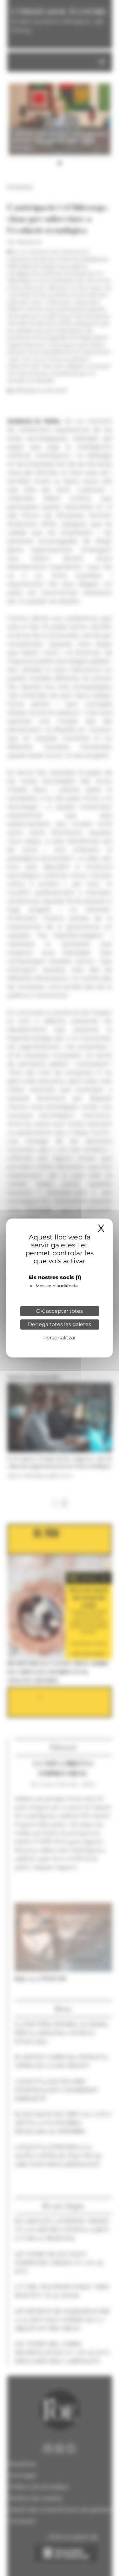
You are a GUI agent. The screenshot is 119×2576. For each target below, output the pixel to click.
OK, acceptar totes (60, 1311)
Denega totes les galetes (60, 1324)
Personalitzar (60, 1338)
